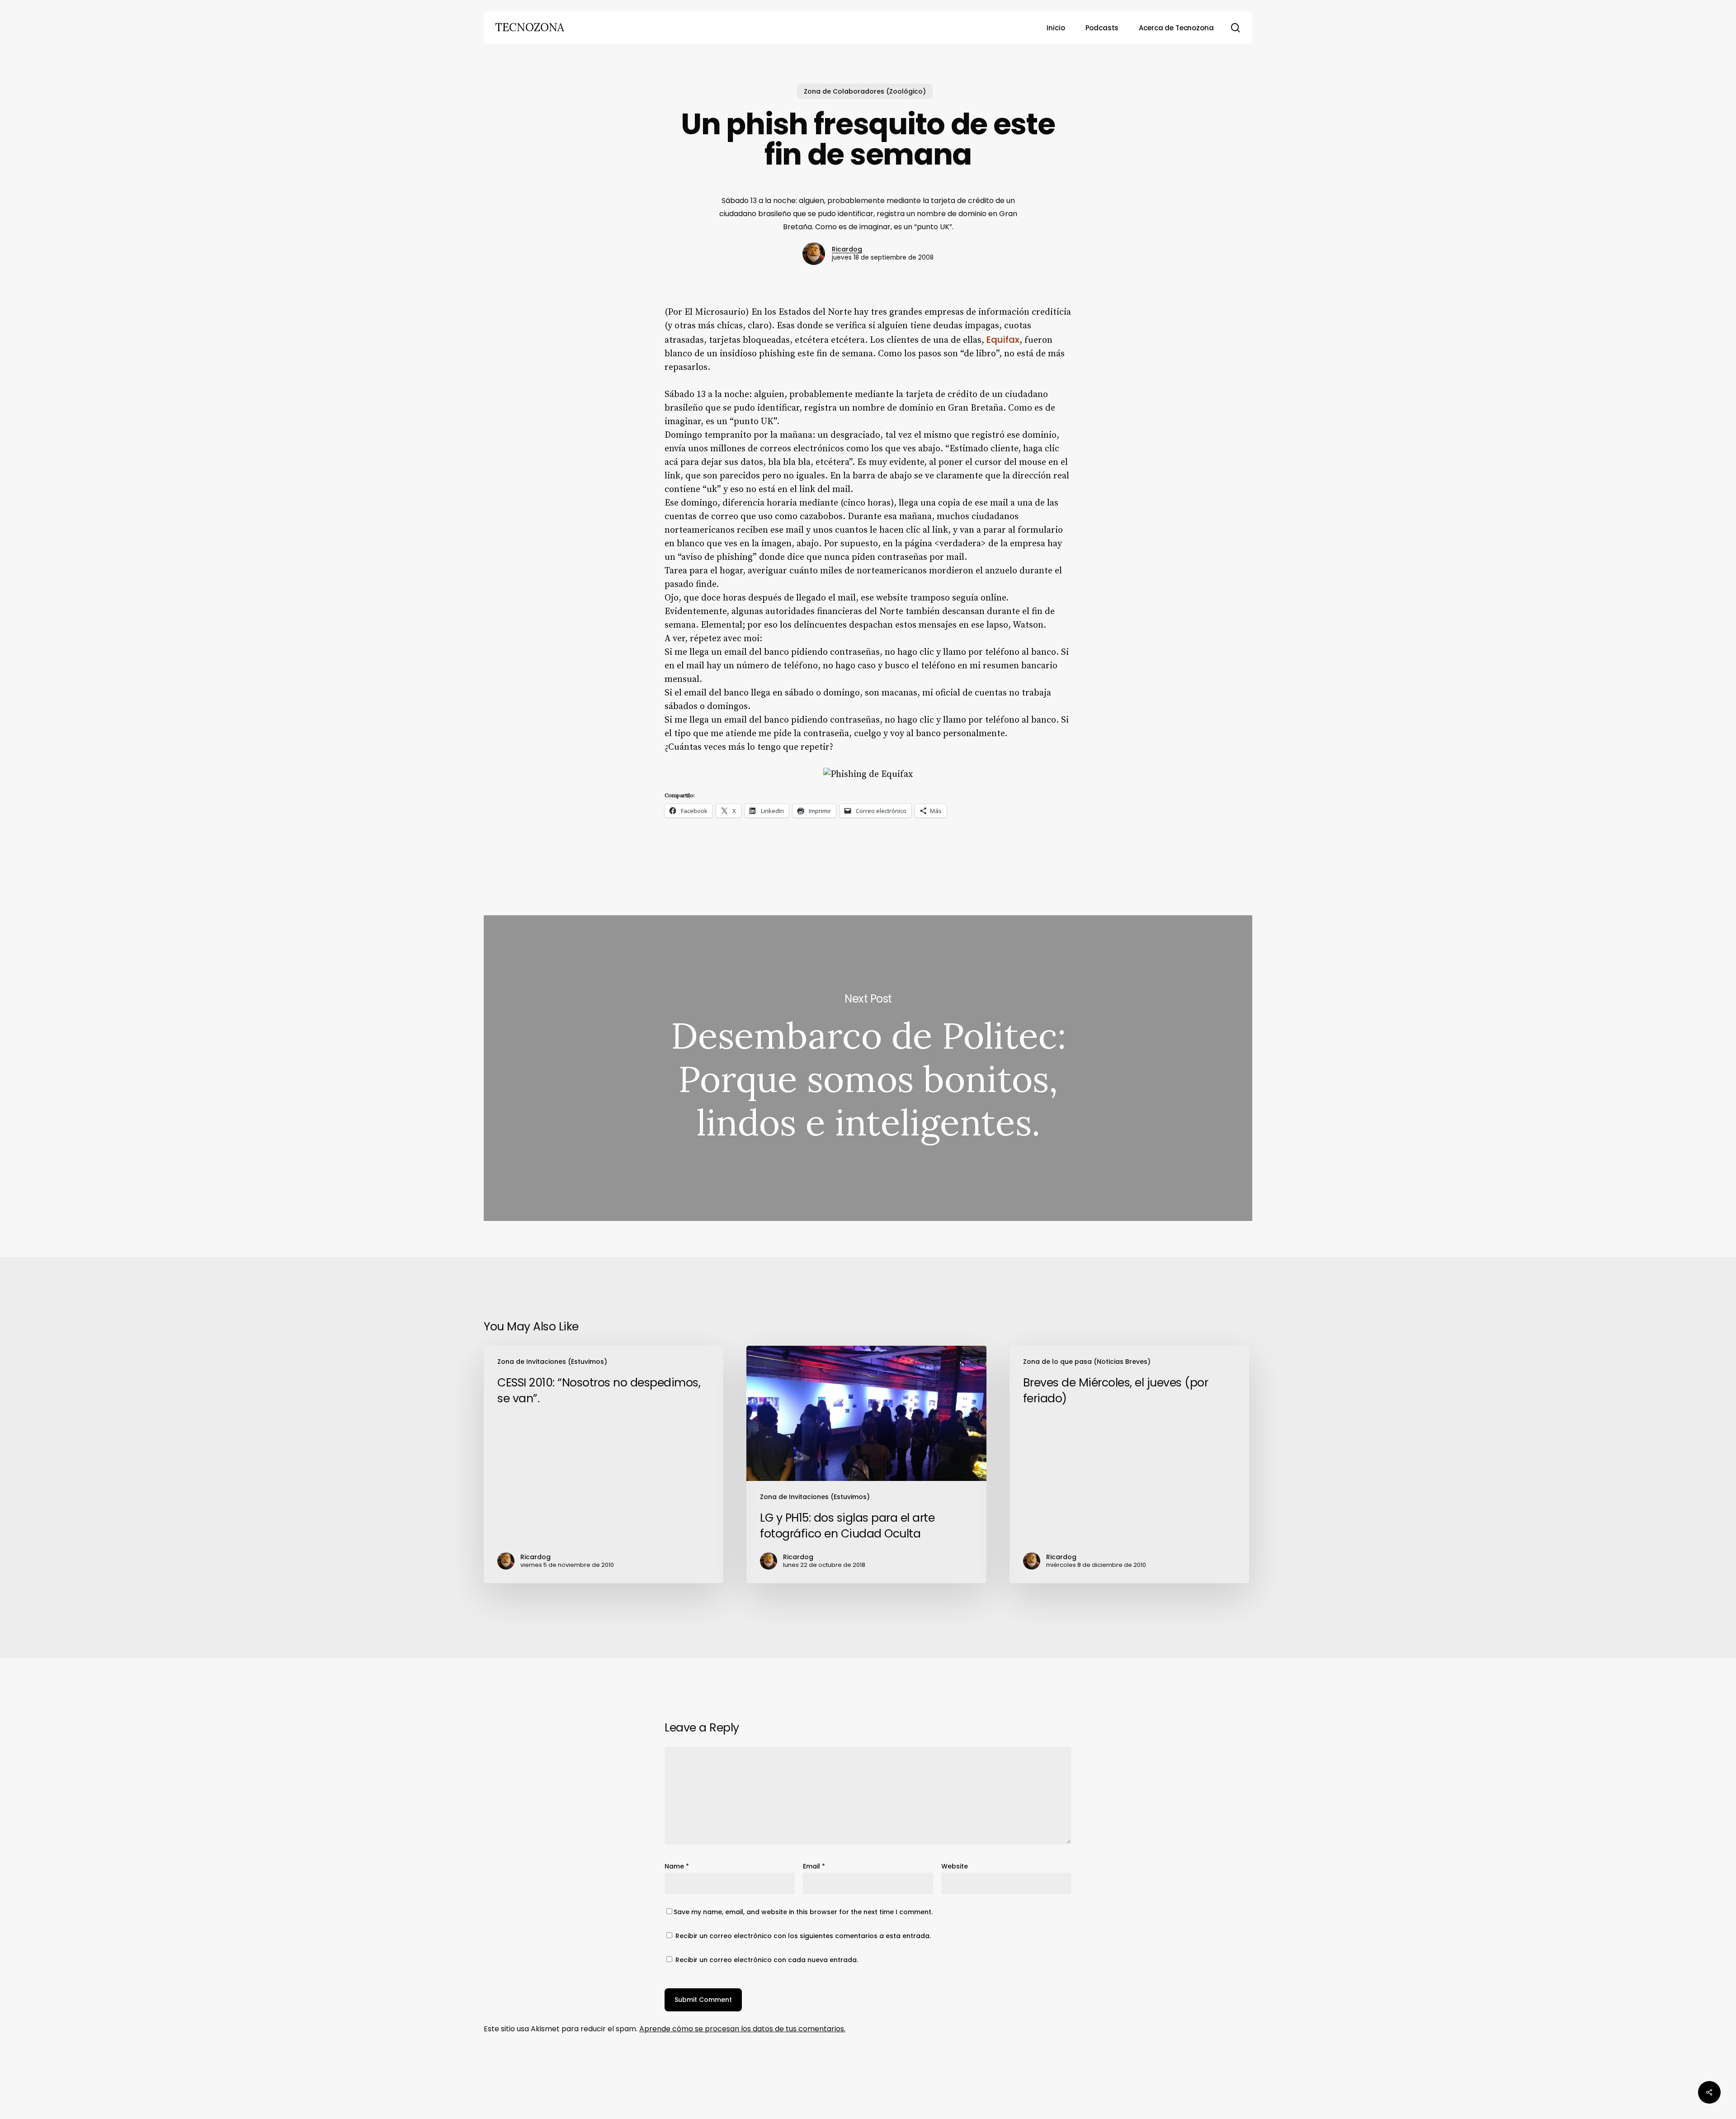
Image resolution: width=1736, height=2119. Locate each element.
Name (677, 1866)
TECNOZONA (530, 28)
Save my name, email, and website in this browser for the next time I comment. (803, 1912)
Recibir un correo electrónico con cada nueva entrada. (767, 1960)
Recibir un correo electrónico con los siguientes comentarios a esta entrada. (803, 1936)
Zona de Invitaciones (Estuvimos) (552, 1362)
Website (955, 1866)
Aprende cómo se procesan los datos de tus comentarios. (742, 2029)
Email (814, 1866)
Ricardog (847, 249)
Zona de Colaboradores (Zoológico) (865, 91)
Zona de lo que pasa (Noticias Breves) (1087, 1362)
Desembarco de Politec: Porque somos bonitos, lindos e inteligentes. (868, 1068)
